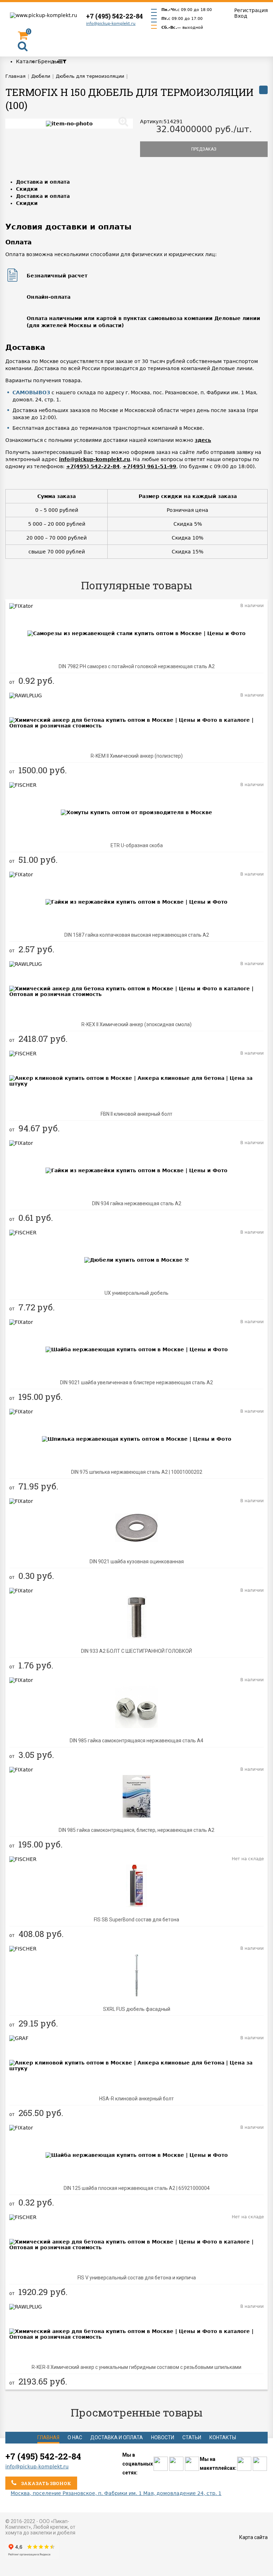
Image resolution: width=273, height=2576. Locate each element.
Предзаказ (204, 149)
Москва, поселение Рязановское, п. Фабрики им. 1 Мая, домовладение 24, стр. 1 (116, 2493)
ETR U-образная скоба (137, 845)
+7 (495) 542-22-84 (114, 16)
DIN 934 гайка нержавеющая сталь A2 (137, 1203)
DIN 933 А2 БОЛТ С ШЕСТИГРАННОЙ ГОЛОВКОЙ (136, 1651)
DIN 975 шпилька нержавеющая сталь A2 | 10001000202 (137, 1472)
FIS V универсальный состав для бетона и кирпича (137, 2278)
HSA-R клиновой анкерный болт (136, 2099)
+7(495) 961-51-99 (149, 466)
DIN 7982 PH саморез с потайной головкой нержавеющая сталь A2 (137, 666)
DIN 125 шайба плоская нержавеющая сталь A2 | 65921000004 (137, 2188)
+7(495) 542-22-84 (93, 466)
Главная (48, 2437)
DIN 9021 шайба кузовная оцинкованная (137, 1562)
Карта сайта (253, 2537)
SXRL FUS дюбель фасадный (137, 2009)
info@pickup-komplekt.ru (111, 24)
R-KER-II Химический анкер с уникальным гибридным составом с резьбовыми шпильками (136, 2367)
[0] (23, 37)
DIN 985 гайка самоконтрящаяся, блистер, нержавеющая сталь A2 (136, 1830)
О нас (75, 2437)
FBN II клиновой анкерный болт (136, 1114)
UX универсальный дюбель (136, 1293)
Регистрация (251, 10)
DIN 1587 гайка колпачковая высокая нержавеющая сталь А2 (137, 935)
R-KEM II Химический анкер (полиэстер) (137, 756)
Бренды (48, 61)
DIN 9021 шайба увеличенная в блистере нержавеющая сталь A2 (136, 1382)
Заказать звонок (45, 2483)
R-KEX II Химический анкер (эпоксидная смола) (136, 1024)
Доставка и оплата (43, 182)
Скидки (27, 189)
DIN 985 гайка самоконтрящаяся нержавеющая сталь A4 (136, 1741)
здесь (203, 440)
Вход (241, 16)
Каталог (27, 61)
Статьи (192, 2437)
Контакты (223, 2437)
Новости (163, 2437)
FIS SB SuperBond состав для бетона (136, 1920)
